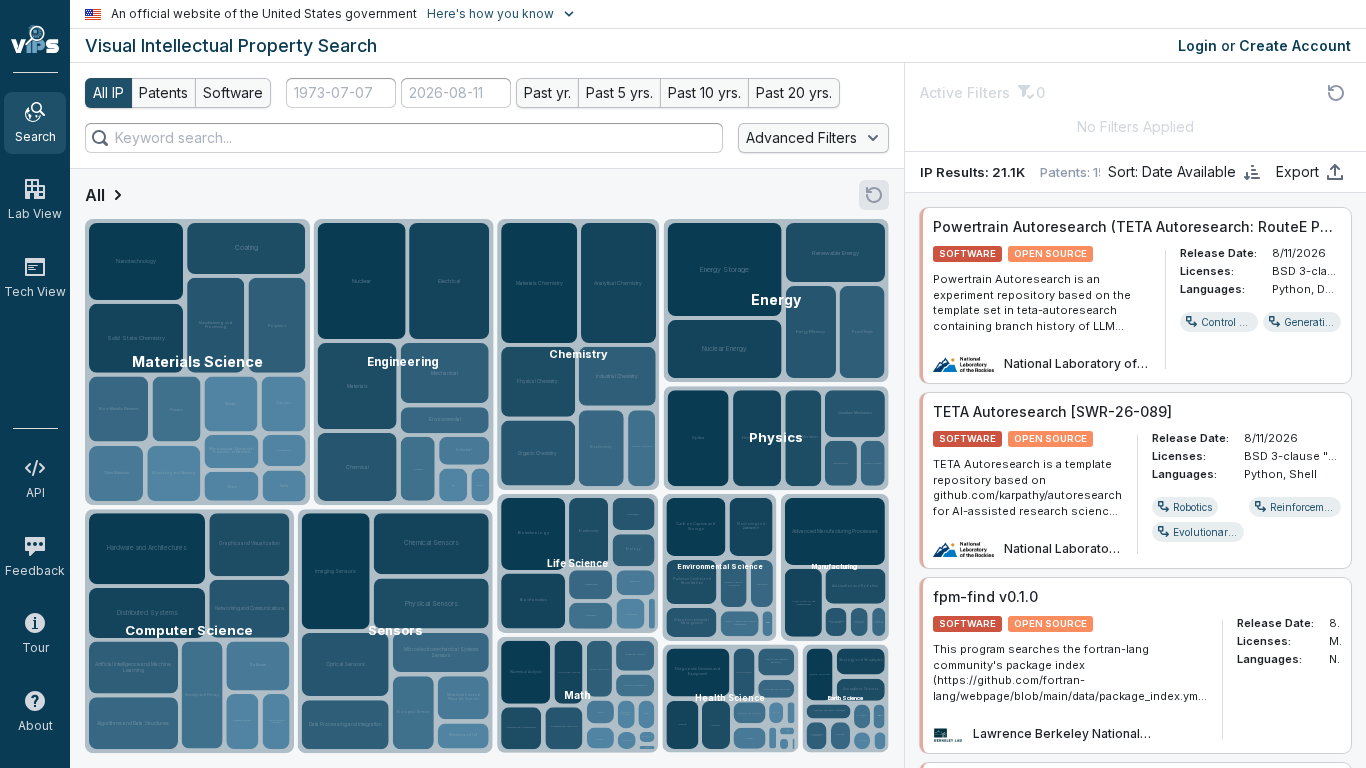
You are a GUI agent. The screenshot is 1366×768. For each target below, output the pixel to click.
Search (35, 136)
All (95, 195)
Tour (35, 647)
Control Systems (1240, 322)
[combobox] (341, 93)
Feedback (35, 570)
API (35, 492)
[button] (1219, 322)
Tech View (35, 291)
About (35, 725)
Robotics (1192, 507)
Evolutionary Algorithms (1231, 532)
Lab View (35, 213)
